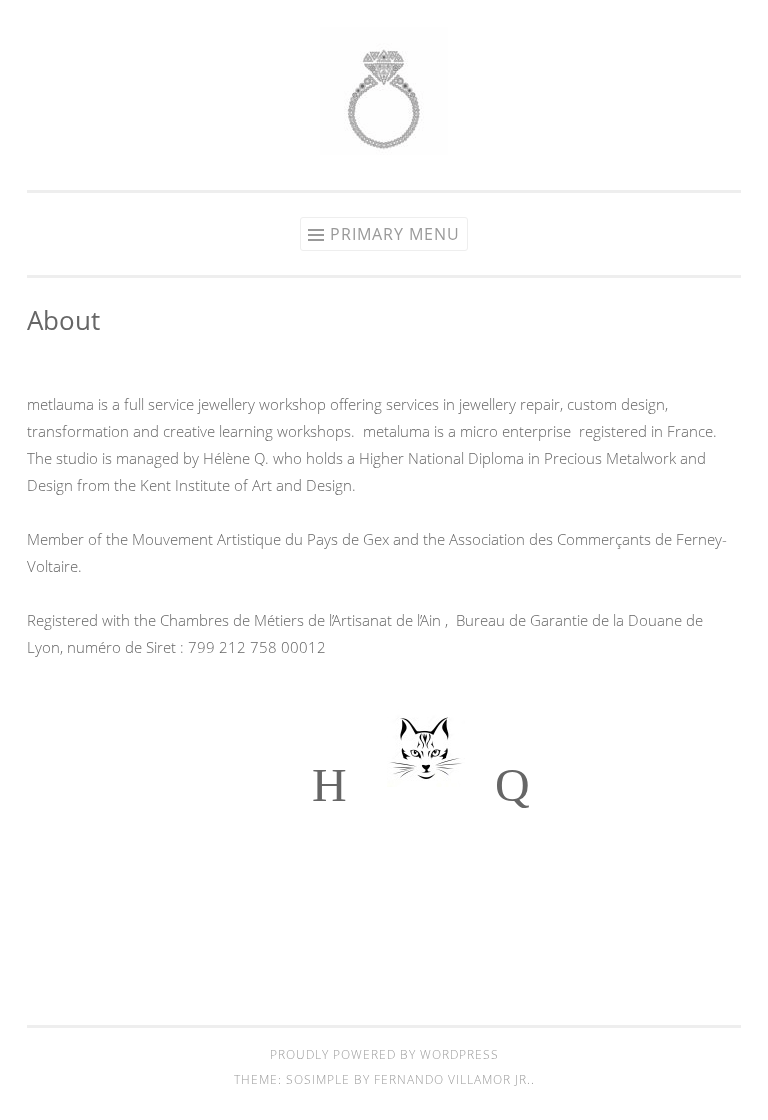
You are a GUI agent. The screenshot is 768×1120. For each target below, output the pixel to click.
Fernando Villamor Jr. (452, 1079)
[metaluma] (384, 149)
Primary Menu (395, 234)
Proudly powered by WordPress (384, 1054)
